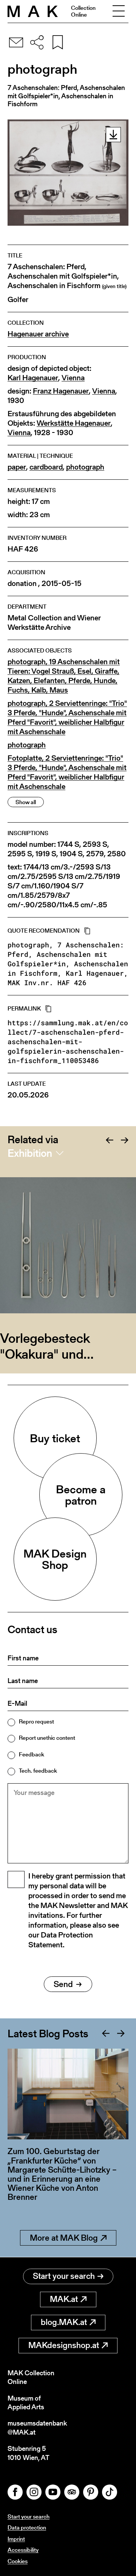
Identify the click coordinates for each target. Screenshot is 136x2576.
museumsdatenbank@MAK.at (37, 2428)
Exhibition (30, 1153)
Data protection (27, 2527)
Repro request (36, 1721)
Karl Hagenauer (33, 378)
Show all (26, 802)
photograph (85, 467)
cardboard (46, 467)
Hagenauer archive (38, 334)
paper (17, 467)
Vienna (73, 378)
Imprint (16, 2539)
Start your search (64, 2276)
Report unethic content (47, 1738)
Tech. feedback (38, 1771)
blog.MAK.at (64, 2322)
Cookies (18, 2561)
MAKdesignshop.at (64, 2345)
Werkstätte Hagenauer (74, 423)
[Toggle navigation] (119, 11)
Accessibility (23, 2550)
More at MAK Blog (64, 2238)
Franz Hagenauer (61, 391)
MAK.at (64, 2299)
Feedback (32, 1754)
